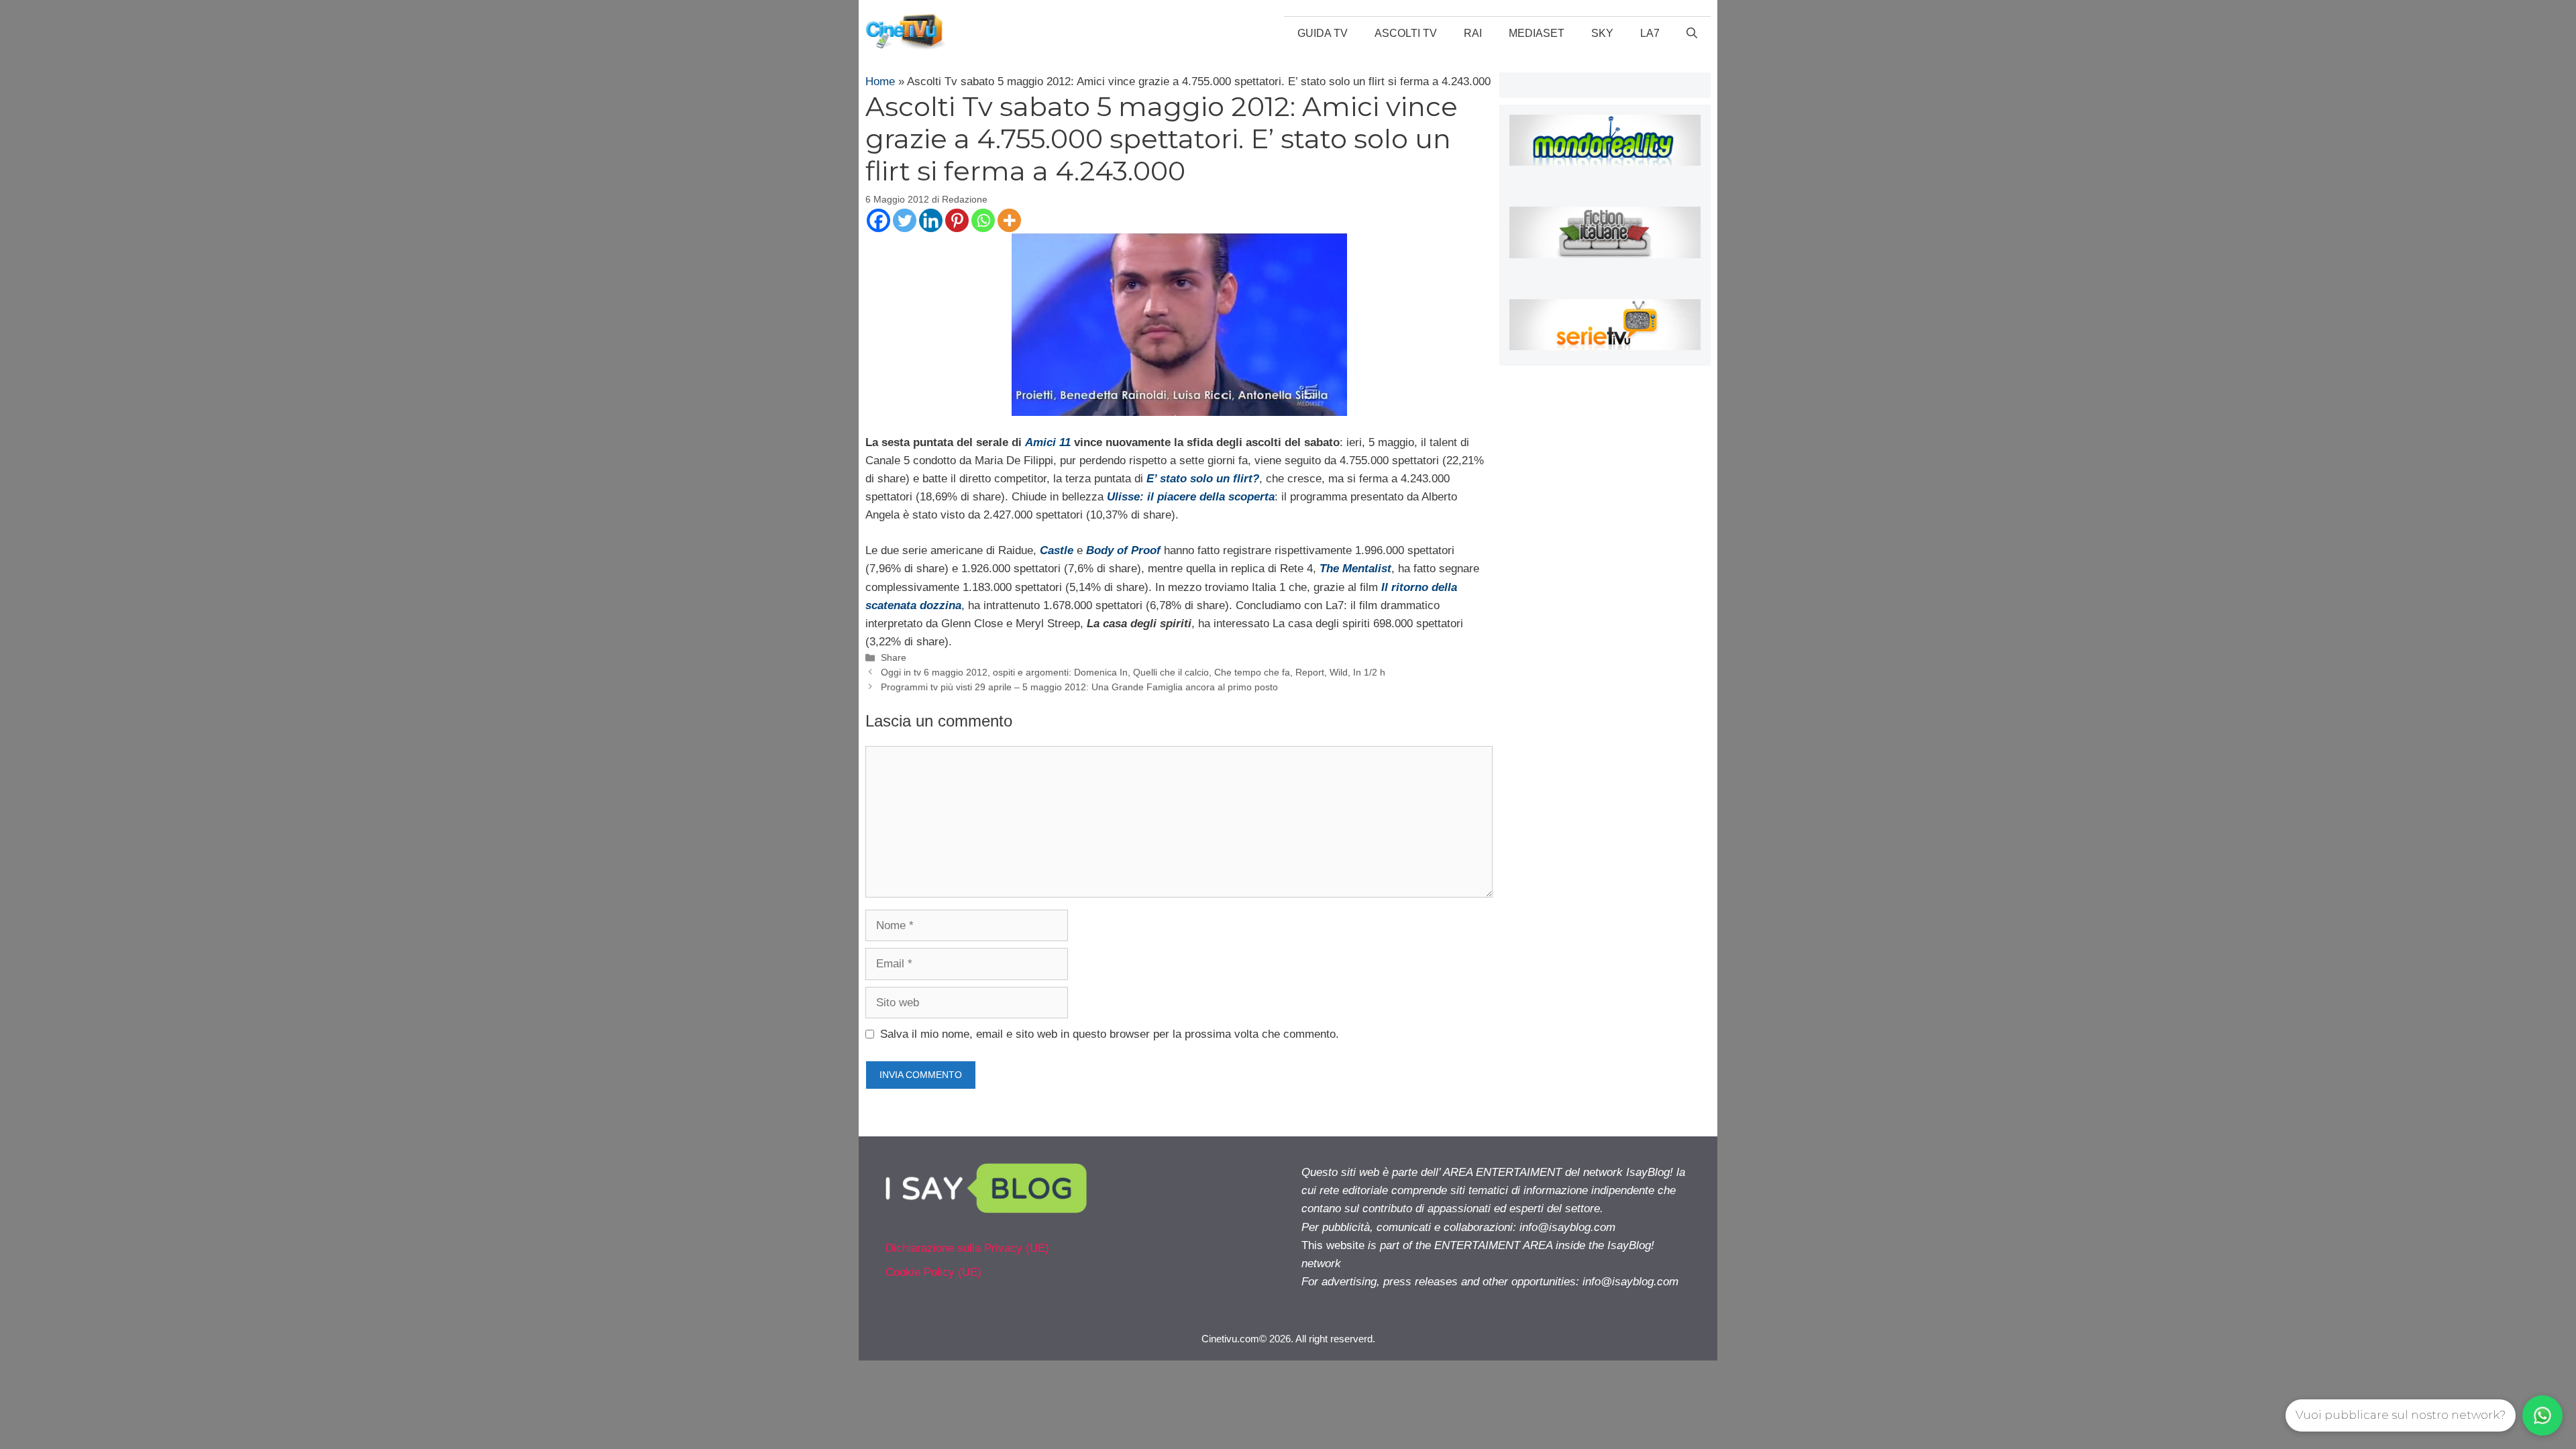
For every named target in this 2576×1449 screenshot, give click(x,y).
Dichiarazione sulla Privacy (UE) (967, 1248)
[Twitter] (905, 220)
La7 (1650, 33)
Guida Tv (1323, 33)
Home (880, 82)
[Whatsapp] (983, 220)
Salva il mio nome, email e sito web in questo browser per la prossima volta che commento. (1110, 1034)
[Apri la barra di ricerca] (1692, 34)
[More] (1009, 220)
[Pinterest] (957, 220)
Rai (1473, 33)
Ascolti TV (1406, 33)
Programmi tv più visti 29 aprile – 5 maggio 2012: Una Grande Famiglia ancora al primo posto (1079, 687)
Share (894, 657)
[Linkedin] (931, 220)
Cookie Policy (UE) (933, 1272)
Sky (1602, 33)
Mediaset (1537, 33)
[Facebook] (878, 220)
